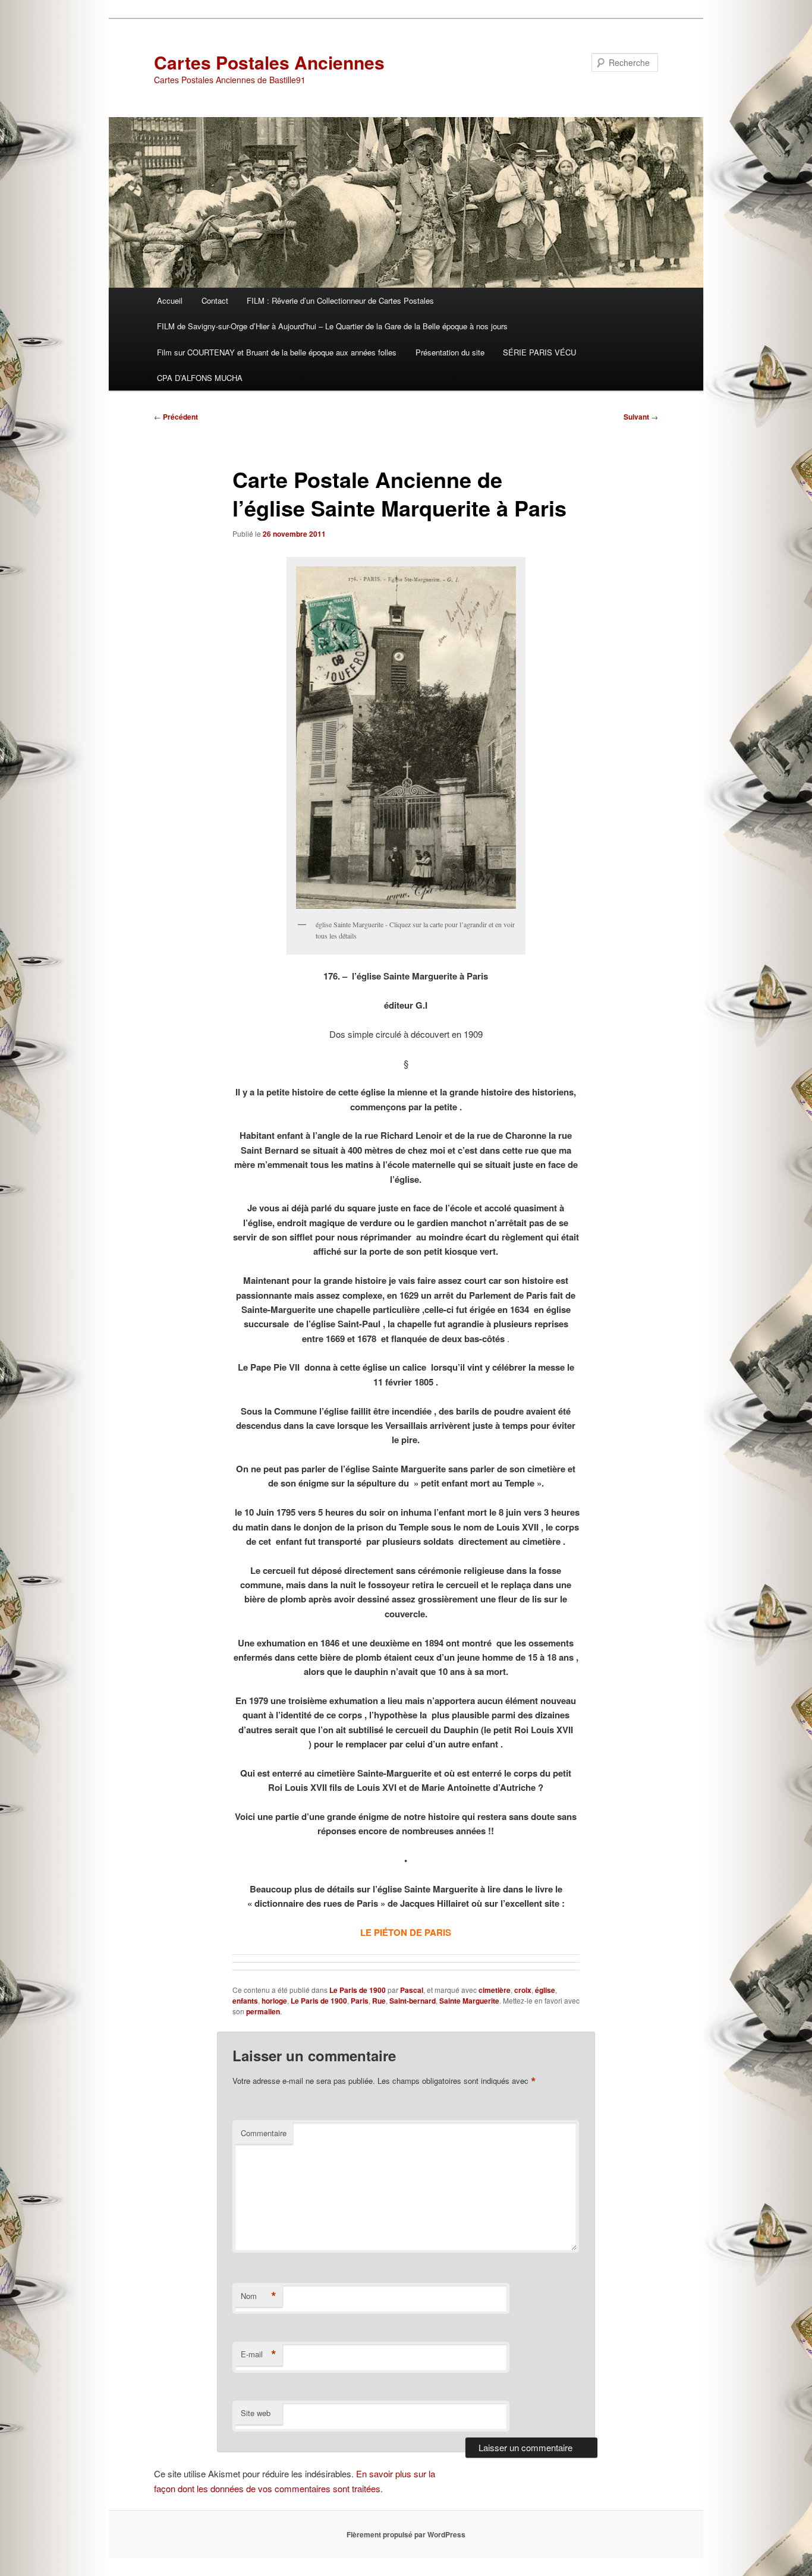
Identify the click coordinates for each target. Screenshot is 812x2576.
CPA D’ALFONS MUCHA (200, 378)
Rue (379, 2001)
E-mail (259, 2354)
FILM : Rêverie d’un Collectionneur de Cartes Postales (340, 300)
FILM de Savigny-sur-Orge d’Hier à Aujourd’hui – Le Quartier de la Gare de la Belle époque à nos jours (332, 326)
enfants (245, 2001)
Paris (360, 2001)
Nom (259, 2296)
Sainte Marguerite (469, 2001)
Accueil (170, 300)
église (545, 1990)
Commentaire (264, 2133)
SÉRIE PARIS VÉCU (539, 352)
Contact (215, 300)
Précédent (176, 417)
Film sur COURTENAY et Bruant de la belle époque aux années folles (277, 352)
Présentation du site (450, 352)
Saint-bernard (413, 2001)
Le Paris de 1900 (358, 1990)
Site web (256, 2413)
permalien (263, 2011)
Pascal (412, 1990)
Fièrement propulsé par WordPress (406, 2534)
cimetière (495, 1990)
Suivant (641, 417)
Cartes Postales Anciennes (269, 62)
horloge (274, 2001)
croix (523, 1990)
